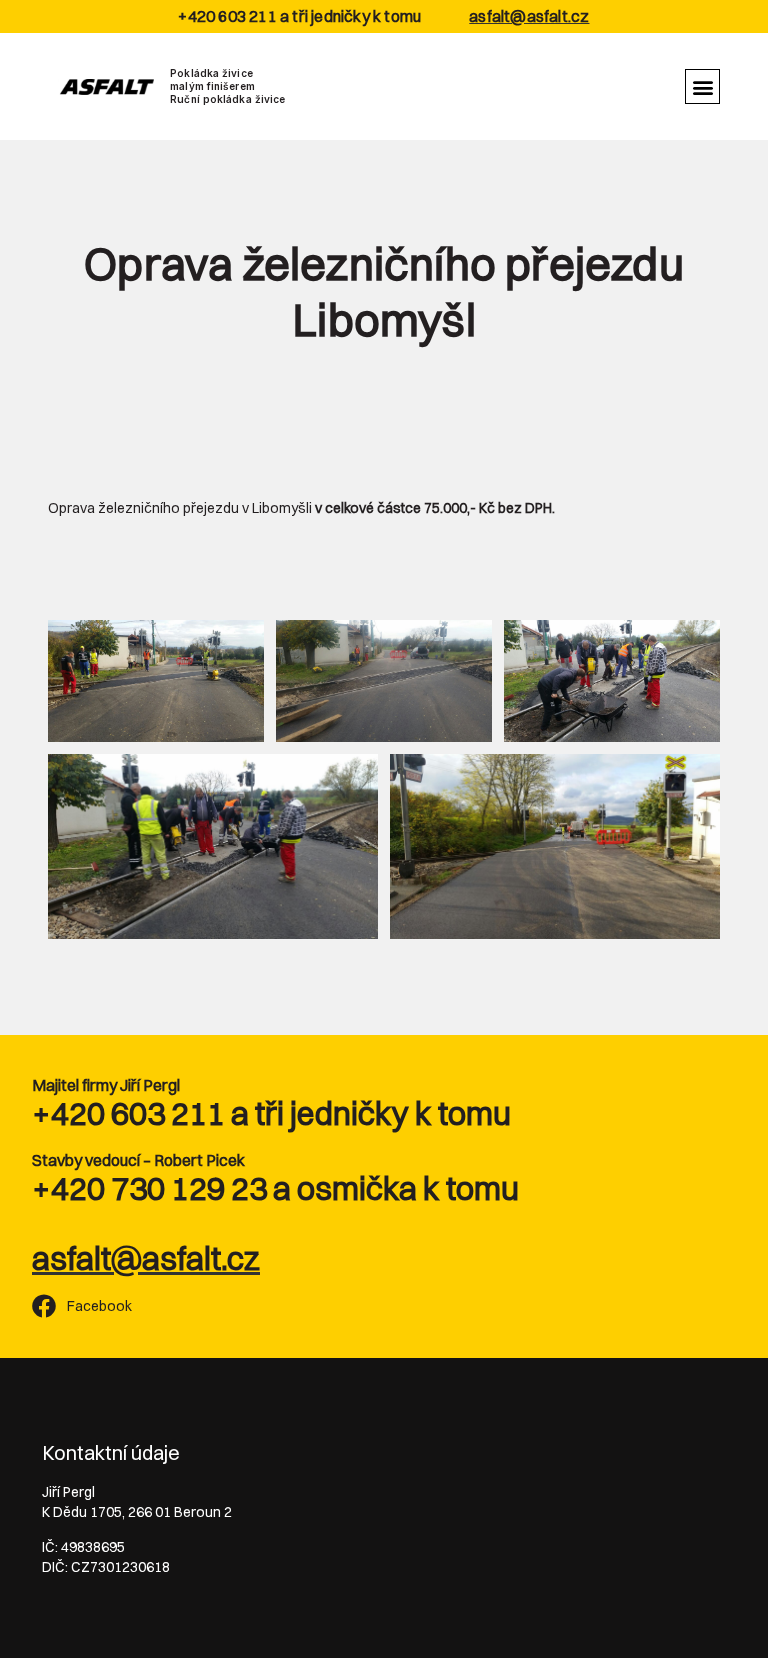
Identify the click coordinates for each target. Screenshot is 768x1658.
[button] (702, 86)
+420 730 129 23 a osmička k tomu (275, 1188)
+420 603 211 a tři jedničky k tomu (271, 1113)
